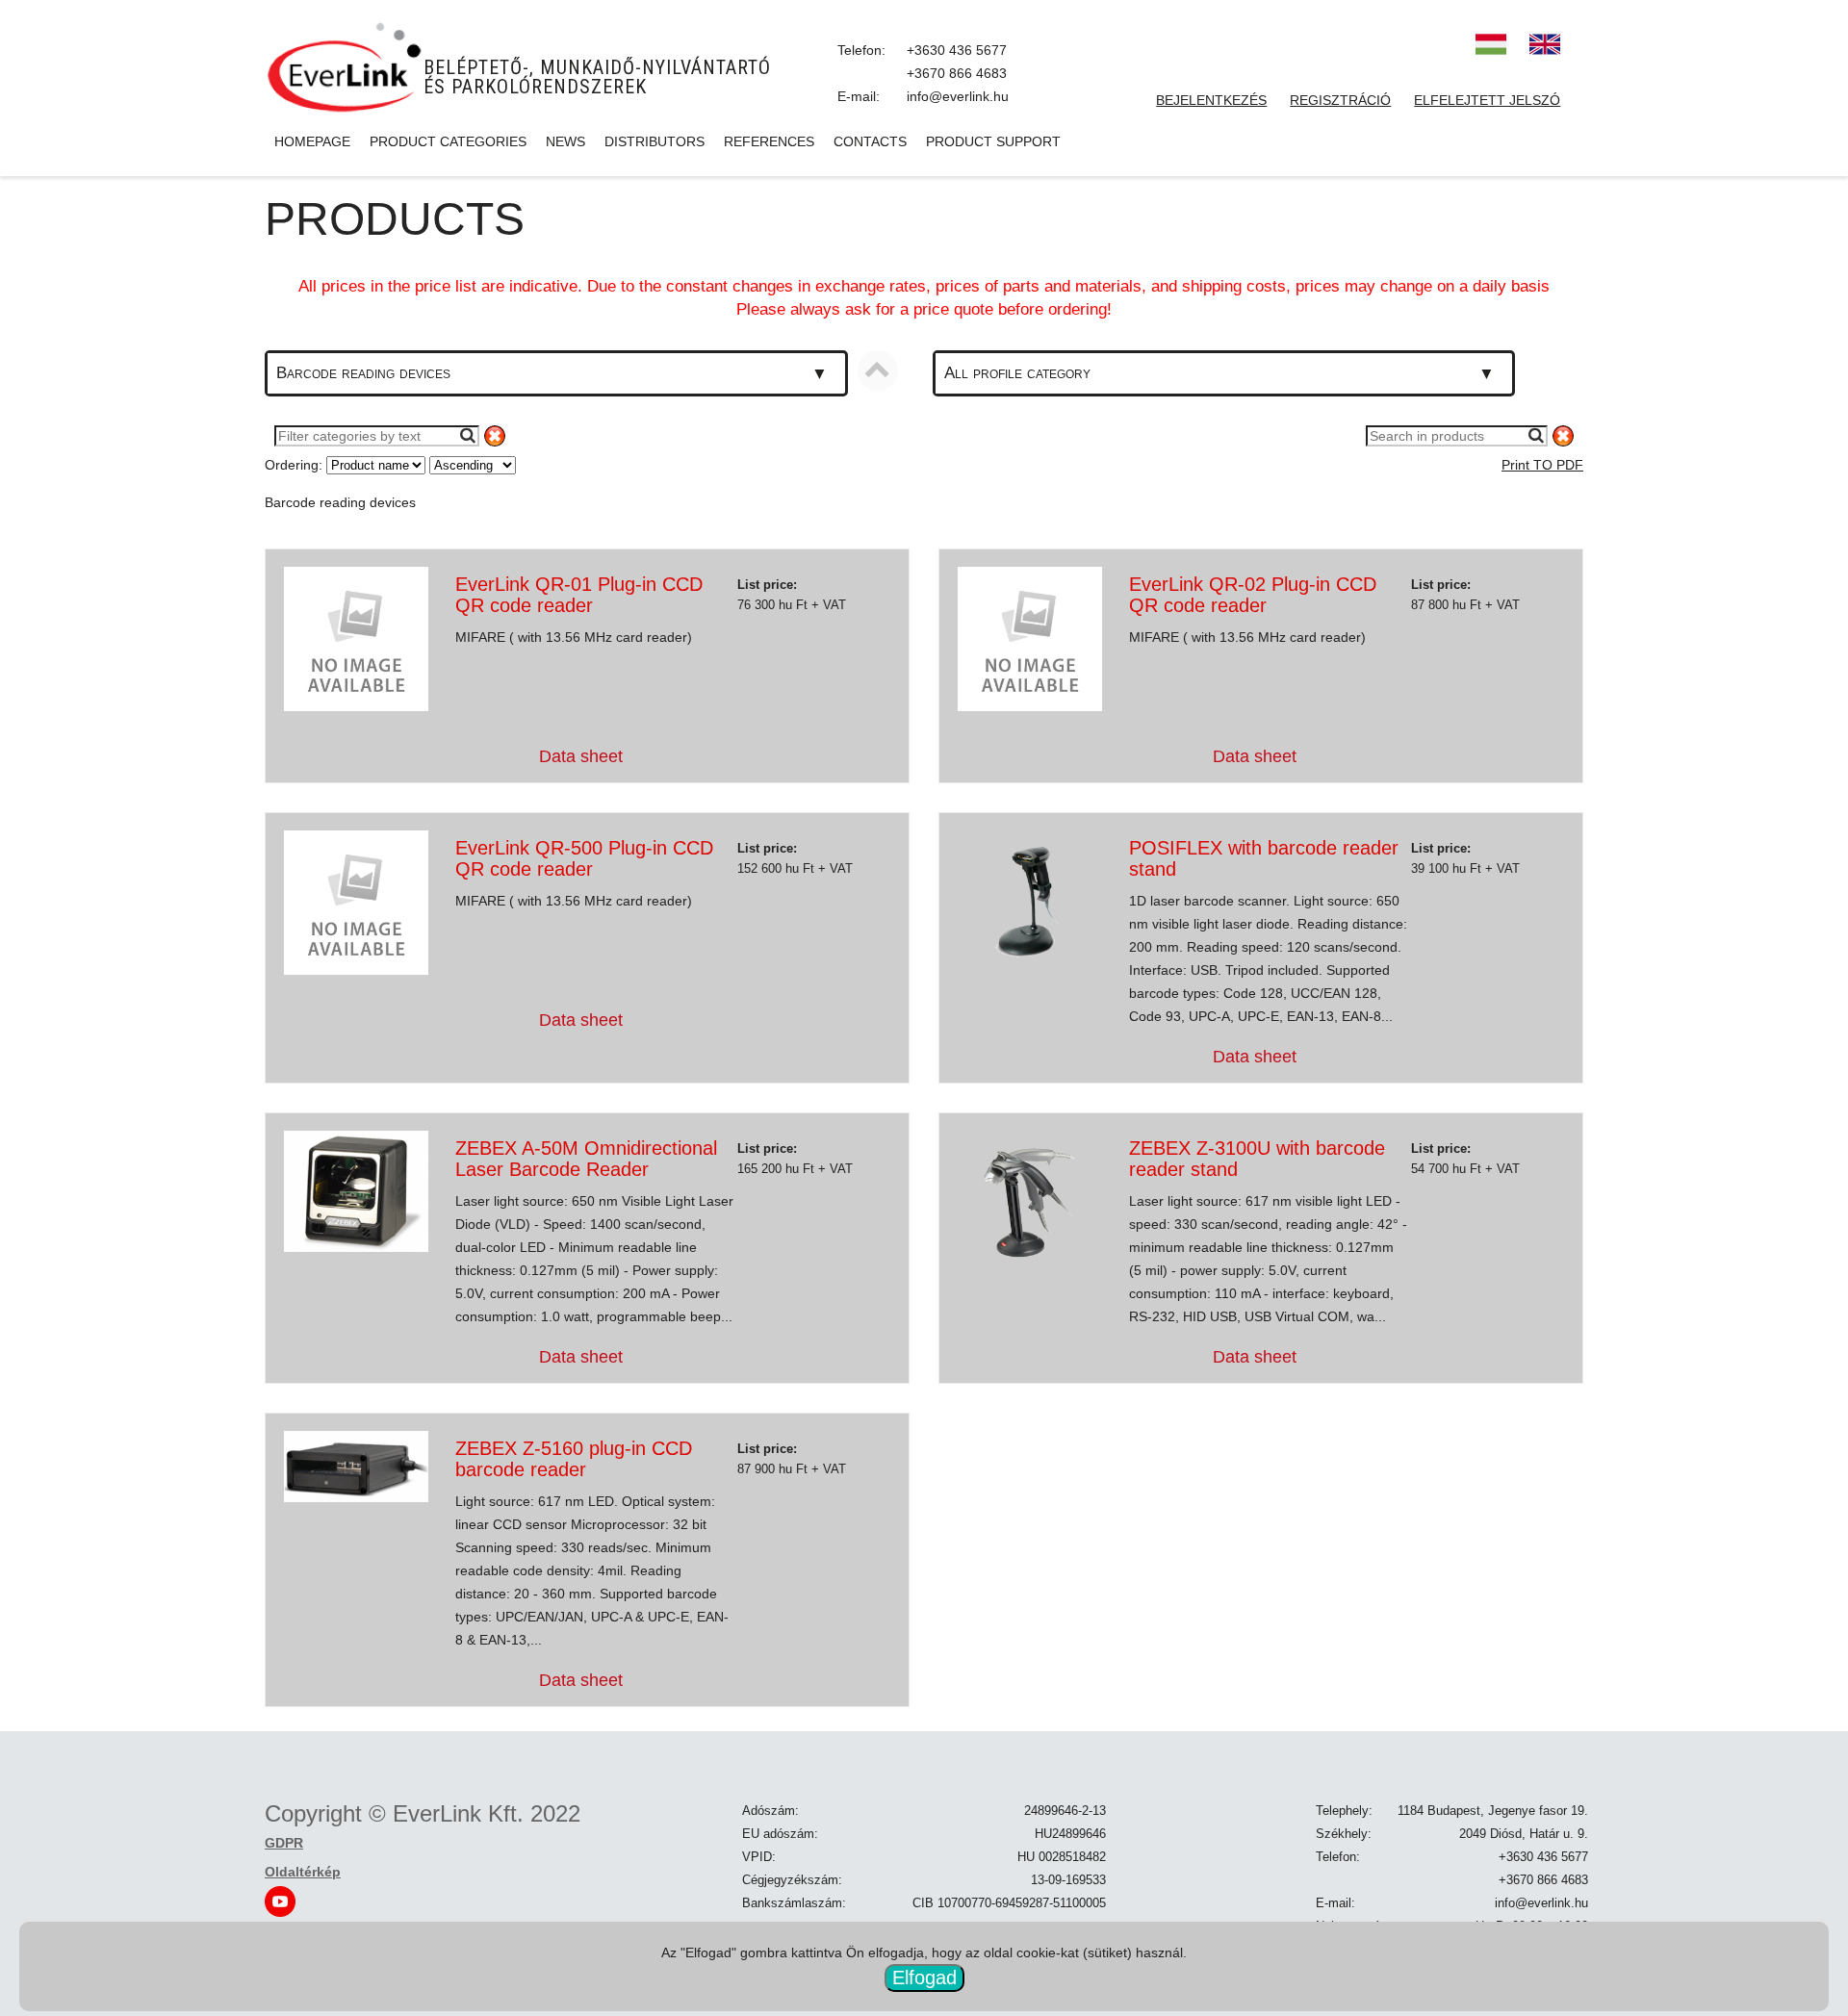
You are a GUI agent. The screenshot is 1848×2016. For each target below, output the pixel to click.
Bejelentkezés (1211, 100)
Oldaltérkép (303, 1872)
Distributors (654, 141)
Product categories (448, 141)
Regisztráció (1340, 100)
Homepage (312, 141)
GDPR (284, 1843)
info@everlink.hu (958, 96)
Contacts (870, 141)
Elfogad (924, 1978)
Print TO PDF (1542, 465)
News (565, 141)
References (769, 141)
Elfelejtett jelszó (1487, 100)
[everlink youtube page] (280, 1901)
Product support (993, 141)
